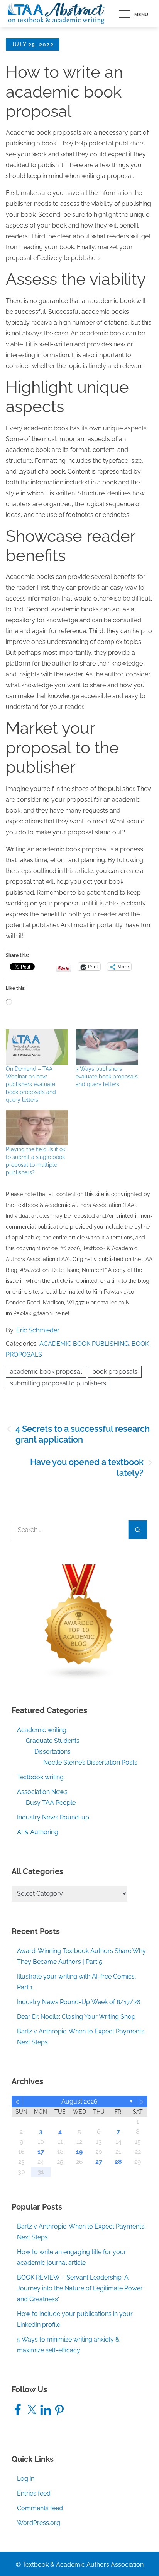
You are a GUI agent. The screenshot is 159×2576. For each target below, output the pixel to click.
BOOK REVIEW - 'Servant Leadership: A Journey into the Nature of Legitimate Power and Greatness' (80, 2288)
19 (79, 2152)
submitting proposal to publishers (58, 1383)
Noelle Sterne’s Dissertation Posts (90, 1762)
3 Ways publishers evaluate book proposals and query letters (107, 1077)
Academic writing (42, 1730)
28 (118, 2162)
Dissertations (52, 1752)
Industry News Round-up (53, 1817)
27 (99, 2162)
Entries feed (34, 2493)
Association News (42, 1792)
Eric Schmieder (38, 1330)
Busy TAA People (51, 1803)
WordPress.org (39, 2523)
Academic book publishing (84, 1344)
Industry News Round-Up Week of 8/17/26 (79, 2002)
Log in (26, 2479)
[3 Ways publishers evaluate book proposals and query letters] (107, 1047)
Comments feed (40, 2508)
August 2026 (79, 2101)
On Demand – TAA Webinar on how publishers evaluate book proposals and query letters (31, 1084)
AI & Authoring (38, 1832)
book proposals (115, 1372)
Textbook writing (40, 1777)
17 (41, 2152)
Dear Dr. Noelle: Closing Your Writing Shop (76, 2017)
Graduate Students (53, 1741)
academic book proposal (46, 1372)
